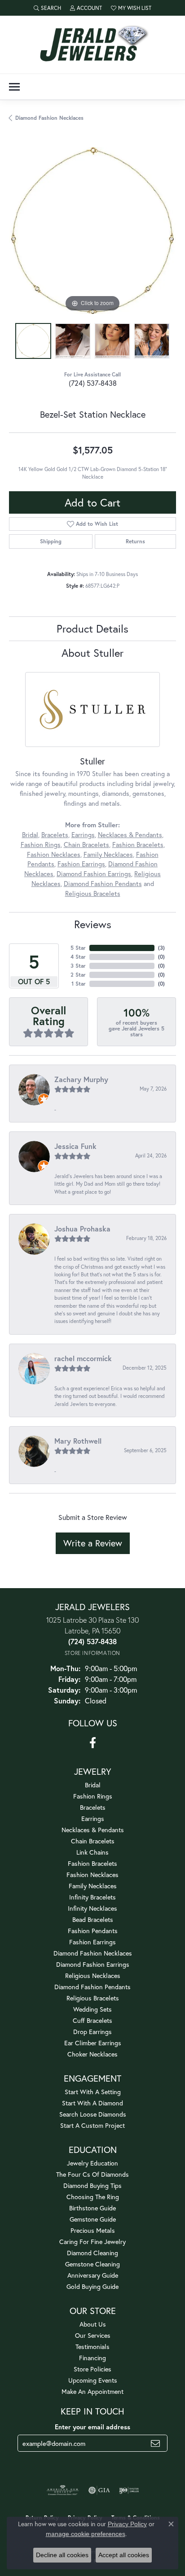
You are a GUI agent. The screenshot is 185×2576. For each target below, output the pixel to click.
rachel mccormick (83, 1358)
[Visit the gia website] (99, 2490)
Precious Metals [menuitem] (93, 2230)
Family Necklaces (108, 854)
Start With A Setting (93, 2092)
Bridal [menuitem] (93, 1785)
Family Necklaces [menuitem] (93, 1886)
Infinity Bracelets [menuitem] (92, 1897)
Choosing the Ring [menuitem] (93, 2197)
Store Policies (92, 2369)
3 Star (78, 966)
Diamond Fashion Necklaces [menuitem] (93, 1953)
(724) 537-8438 (93, 383)
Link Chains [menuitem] (92, 1852)
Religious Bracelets (93, 893)
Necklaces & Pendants (130, 835)
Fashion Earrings (81, 864)
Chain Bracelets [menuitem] (93, 1841)
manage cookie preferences (86, 2534)
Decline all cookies (62, 2555)
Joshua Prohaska (82, 1229)
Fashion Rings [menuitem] (93, 1796)
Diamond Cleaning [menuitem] (92, 2253)
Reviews (93, 924)
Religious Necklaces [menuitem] (93, 1976)
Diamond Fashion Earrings (94, 874)
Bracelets (55, 835)
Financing (92, 2358)
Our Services (93, 2335)
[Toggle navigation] (14, 87)
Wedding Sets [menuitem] (92, 2009)
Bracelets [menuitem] (93, 1807)
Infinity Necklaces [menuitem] (92, 1908)
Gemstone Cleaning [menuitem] (92, 2264)
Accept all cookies (124, 2555)
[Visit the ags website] (63, 2490)
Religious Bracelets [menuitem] (93, 1998)
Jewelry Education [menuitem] (92, 2163)
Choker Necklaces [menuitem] (92, 2054)
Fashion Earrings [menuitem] (92, 1942)
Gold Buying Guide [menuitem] (92, 2286)
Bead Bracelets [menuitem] (93, 1919)
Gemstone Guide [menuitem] (93, 2219)
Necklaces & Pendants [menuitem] (93, 1830)
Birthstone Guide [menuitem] (92, 2208)
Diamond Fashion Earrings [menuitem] (93, 1964)
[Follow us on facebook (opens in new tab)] (93, 1743)
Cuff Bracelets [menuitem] (92, 2020)
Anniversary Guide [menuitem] (93, 2275)
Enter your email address (92, 2427)
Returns (135, 541)
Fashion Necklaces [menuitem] (92, 1875)
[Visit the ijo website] (129, 2490)
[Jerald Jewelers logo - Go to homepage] (92, 45)
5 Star (78, 948)
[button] (47, 8)
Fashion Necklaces (54, 854)
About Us (93, 2324)
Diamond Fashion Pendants (103, 884)
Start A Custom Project (92, 2125)
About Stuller (92, 653)
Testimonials (92, 2347)
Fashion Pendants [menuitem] (93, 1931)
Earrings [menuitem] (93, 1818)
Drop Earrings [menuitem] (92, 2032)
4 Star (78, 957)
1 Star (79, 984)
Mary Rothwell (78, 1441)
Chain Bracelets (86, 845)
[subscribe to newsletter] (155, 2443)
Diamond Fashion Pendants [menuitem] (92, 1987)
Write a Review (93, 1543)
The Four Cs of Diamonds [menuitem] (92, 2174)
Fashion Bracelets (138, 845)
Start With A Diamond (92, 2103)
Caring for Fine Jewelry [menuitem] (92, 2242)
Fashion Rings (41, 845)
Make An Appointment (92, 2391)
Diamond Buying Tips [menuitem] (92, 2185)
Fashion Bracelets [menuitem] (92, 1863)
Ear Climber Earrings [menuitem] (93, 2043)
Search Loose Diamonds (93, 2114)
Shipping (51, 541)
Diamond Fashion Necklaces (49, 118)
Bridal (30, 835)
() (161, 948)
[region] (92, 231)
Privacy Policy (127, 2524)
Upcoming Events (93, 2380)
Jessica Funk (75, 1146)
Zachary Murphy (81, 1079)
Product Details (92, 629)
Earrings (83, 835)
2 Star (78, 975)
